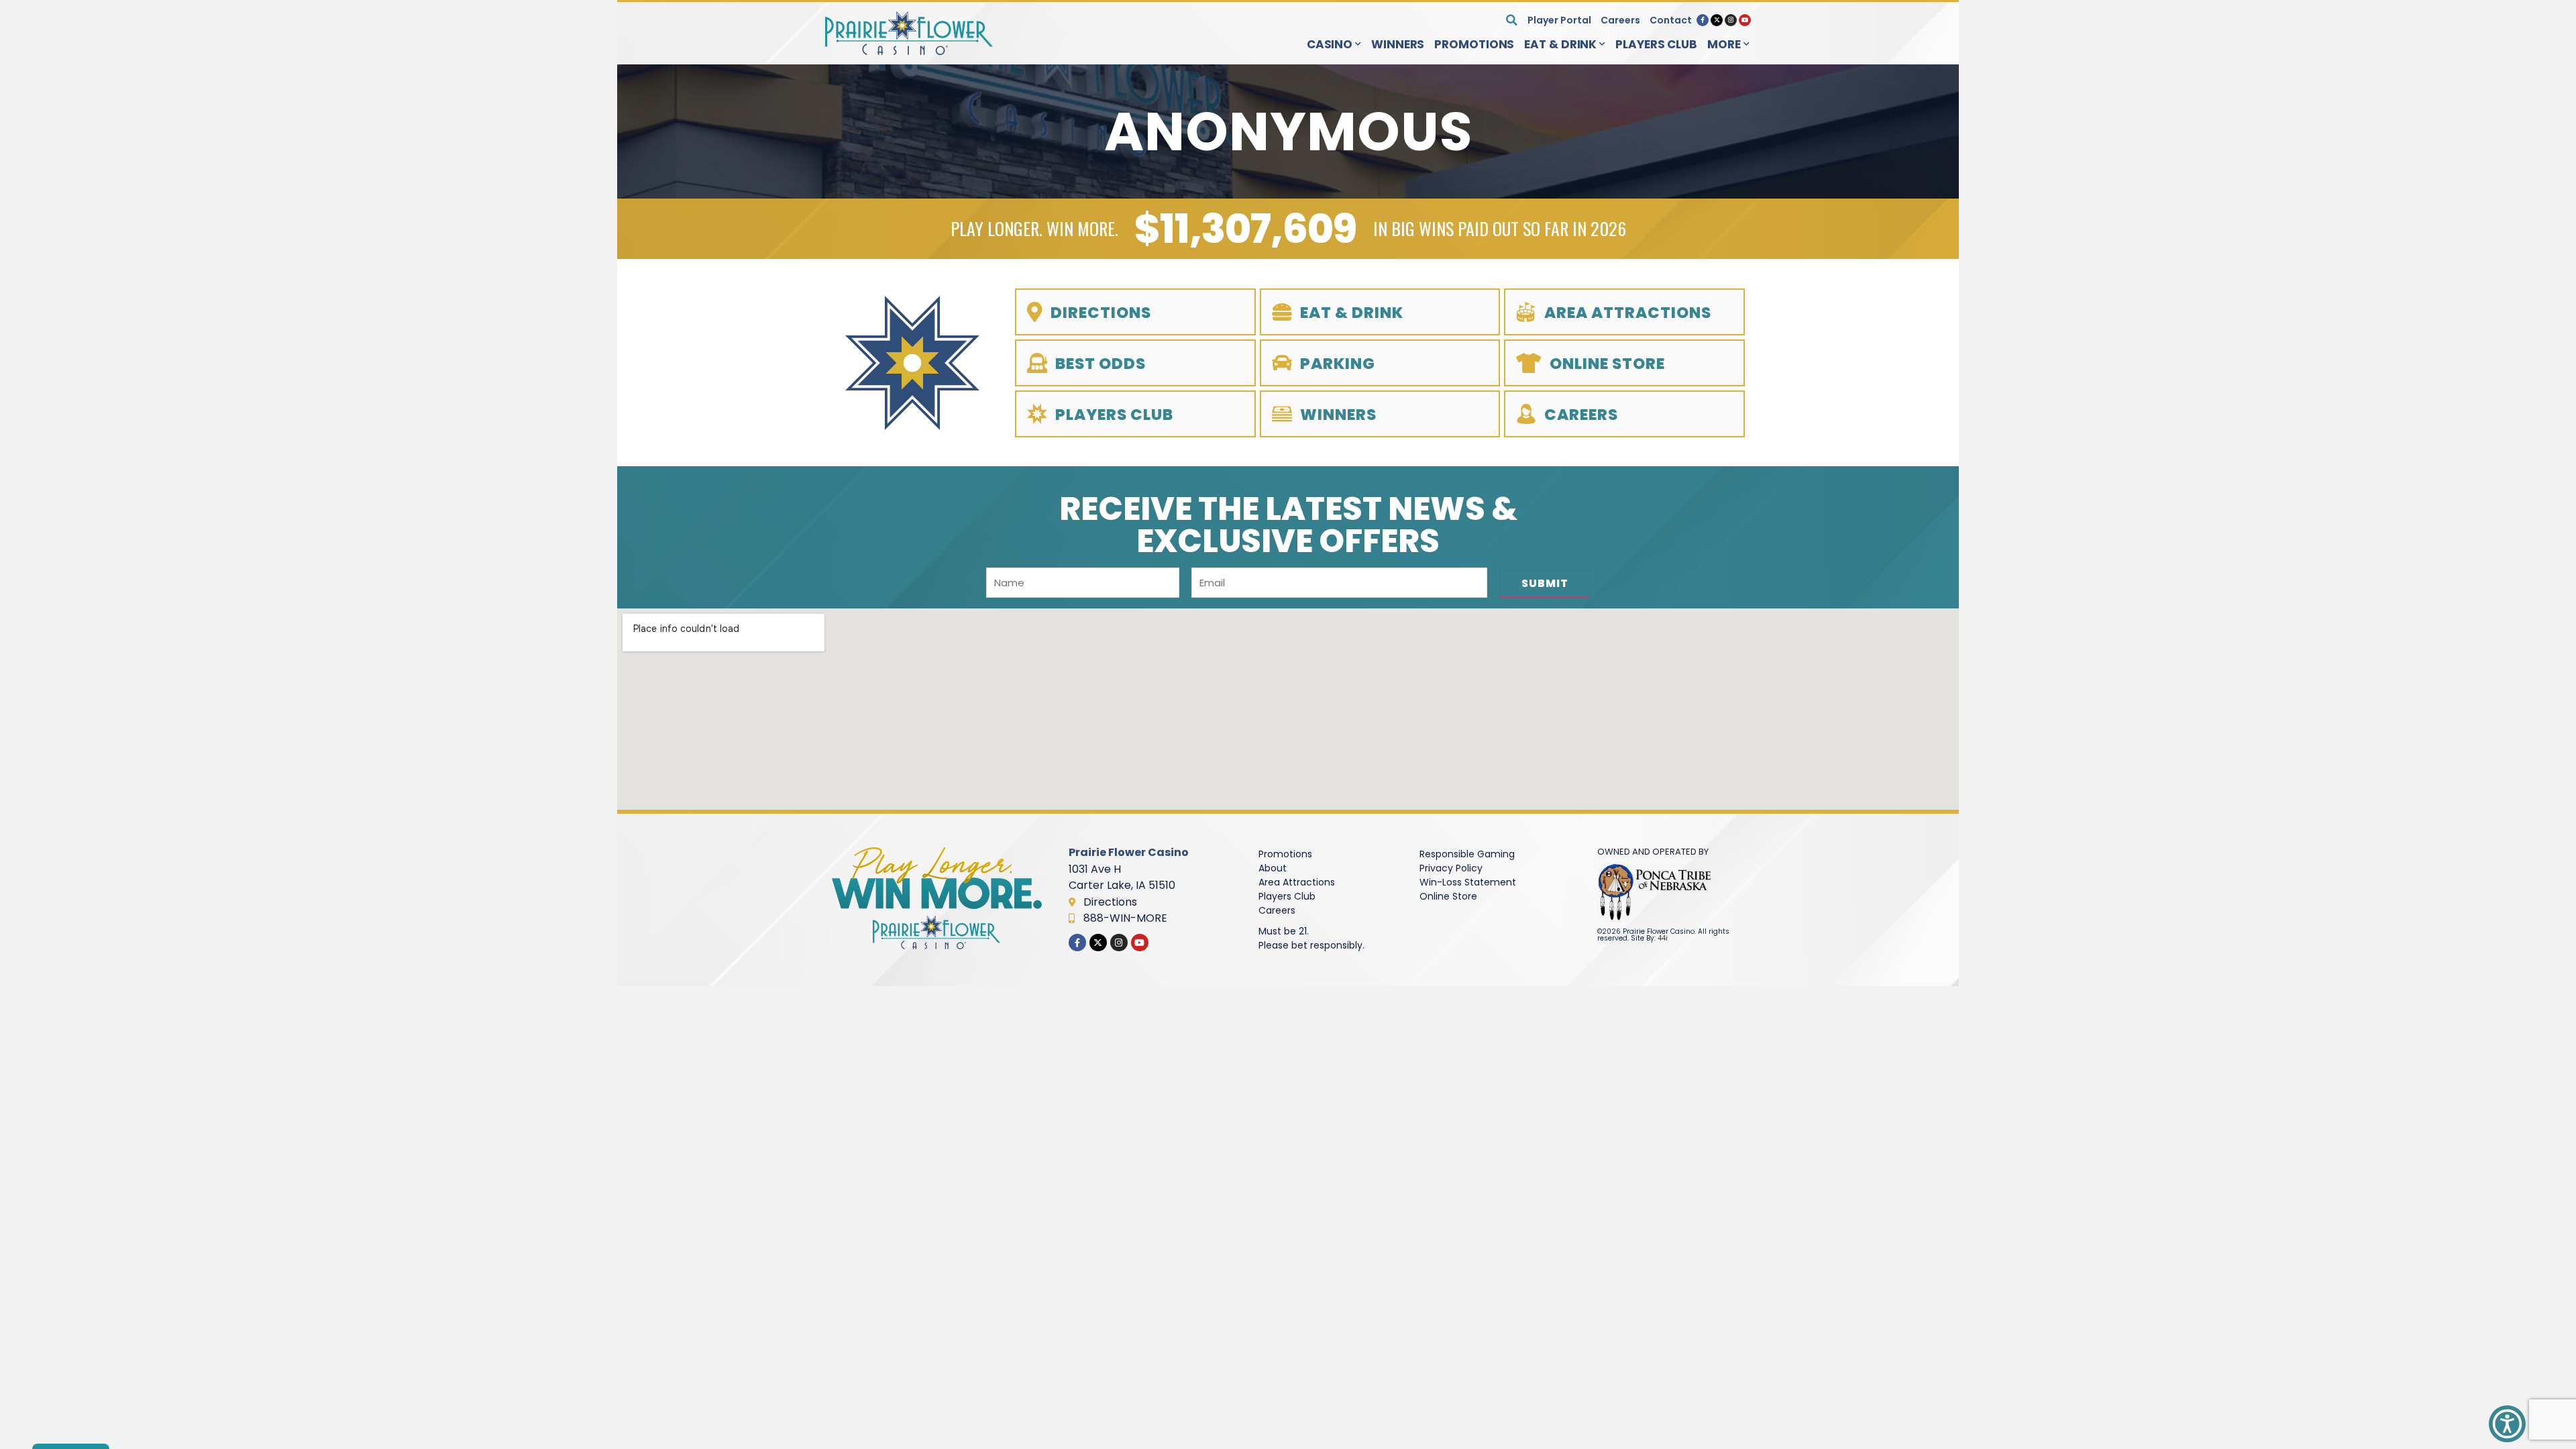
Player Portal (1559, 20)
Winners (1398, 44)
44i (1663, 938)
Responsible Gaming (1467, 854)
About (1273, 868)
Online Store (1448, 896)
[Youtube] (1745, 20)
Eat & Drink (1560, 44)
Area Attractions (1297, 882)
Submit (1545, 583)
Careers (1620, 20)
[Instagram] (1731, 20)
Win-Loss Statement (1468, 882)
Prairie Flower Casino (1129, 852)
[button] (1512, 20)
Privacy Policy (1451, 868)
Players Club (1656, 44)
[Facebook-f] (1703, 20)
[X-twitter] (1717, 20)
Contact (1671, 20)
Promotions (1474, 44)
